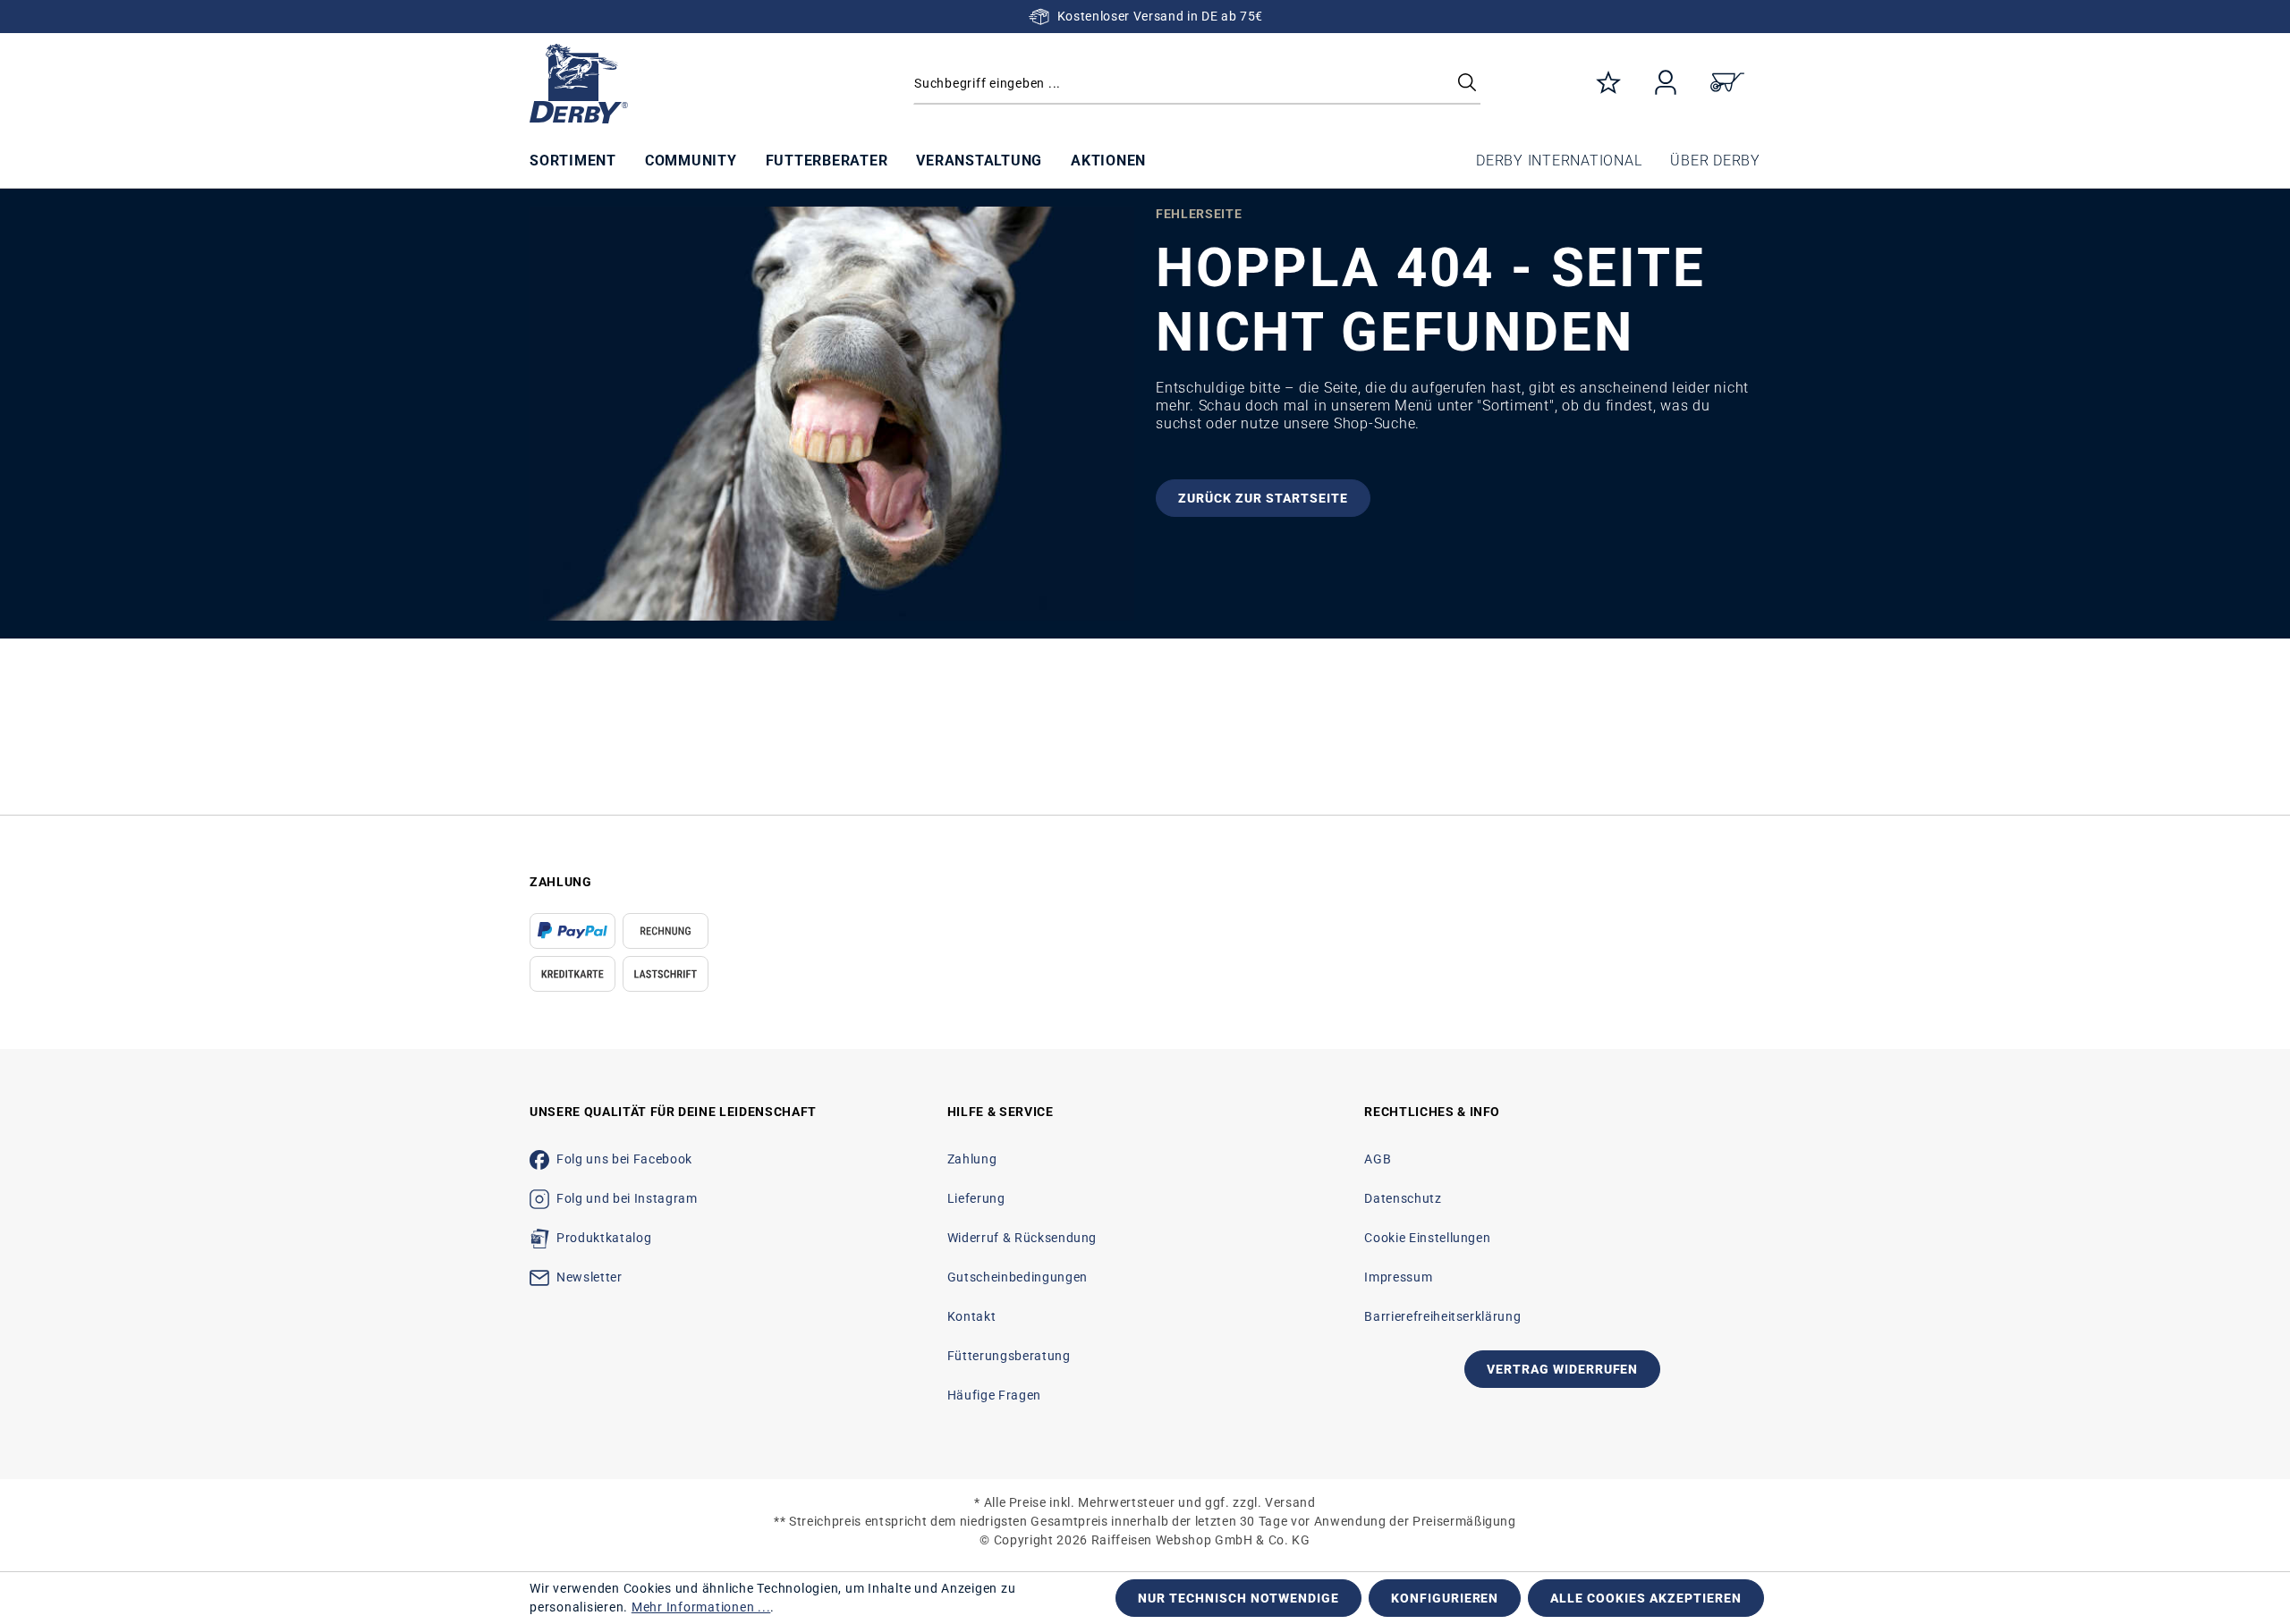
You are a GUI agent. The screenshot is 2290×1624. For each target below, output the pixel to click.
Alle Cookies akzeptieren (1646, 1598)
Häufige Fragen (994, 1395)
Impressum (1398, 1277)
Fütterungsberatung (1009, 1356)
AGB (1378, 1159)
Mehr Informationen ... (701, 1607)
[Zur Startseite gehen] (675, 84)
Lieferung (976, 1198)
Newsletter (589, 1277)
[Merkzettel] (1608, 84)
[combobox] (1197, 84)
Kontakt (972, 1316)
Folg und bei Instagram (627, 1198)
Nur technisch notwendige (1238, 1598)
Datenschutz (1403, 1198)
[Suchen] (1467, 84)
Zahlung (972, 1159)
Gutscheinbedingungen (1018, 1277)
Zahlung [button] (561, 882)
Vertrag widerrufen (1563, 1369)
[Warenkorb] (1727, 84)
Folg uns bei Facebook (624, 1159)
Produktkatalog (604, 1238)
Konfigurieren (1445, 1598)
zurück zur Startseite (1263, 498)
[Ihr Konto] (1666, 84)
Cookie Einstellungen (1427, 1238)
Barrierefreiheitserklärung (1442, 1316)
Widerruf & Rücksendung (1022, 1238)
